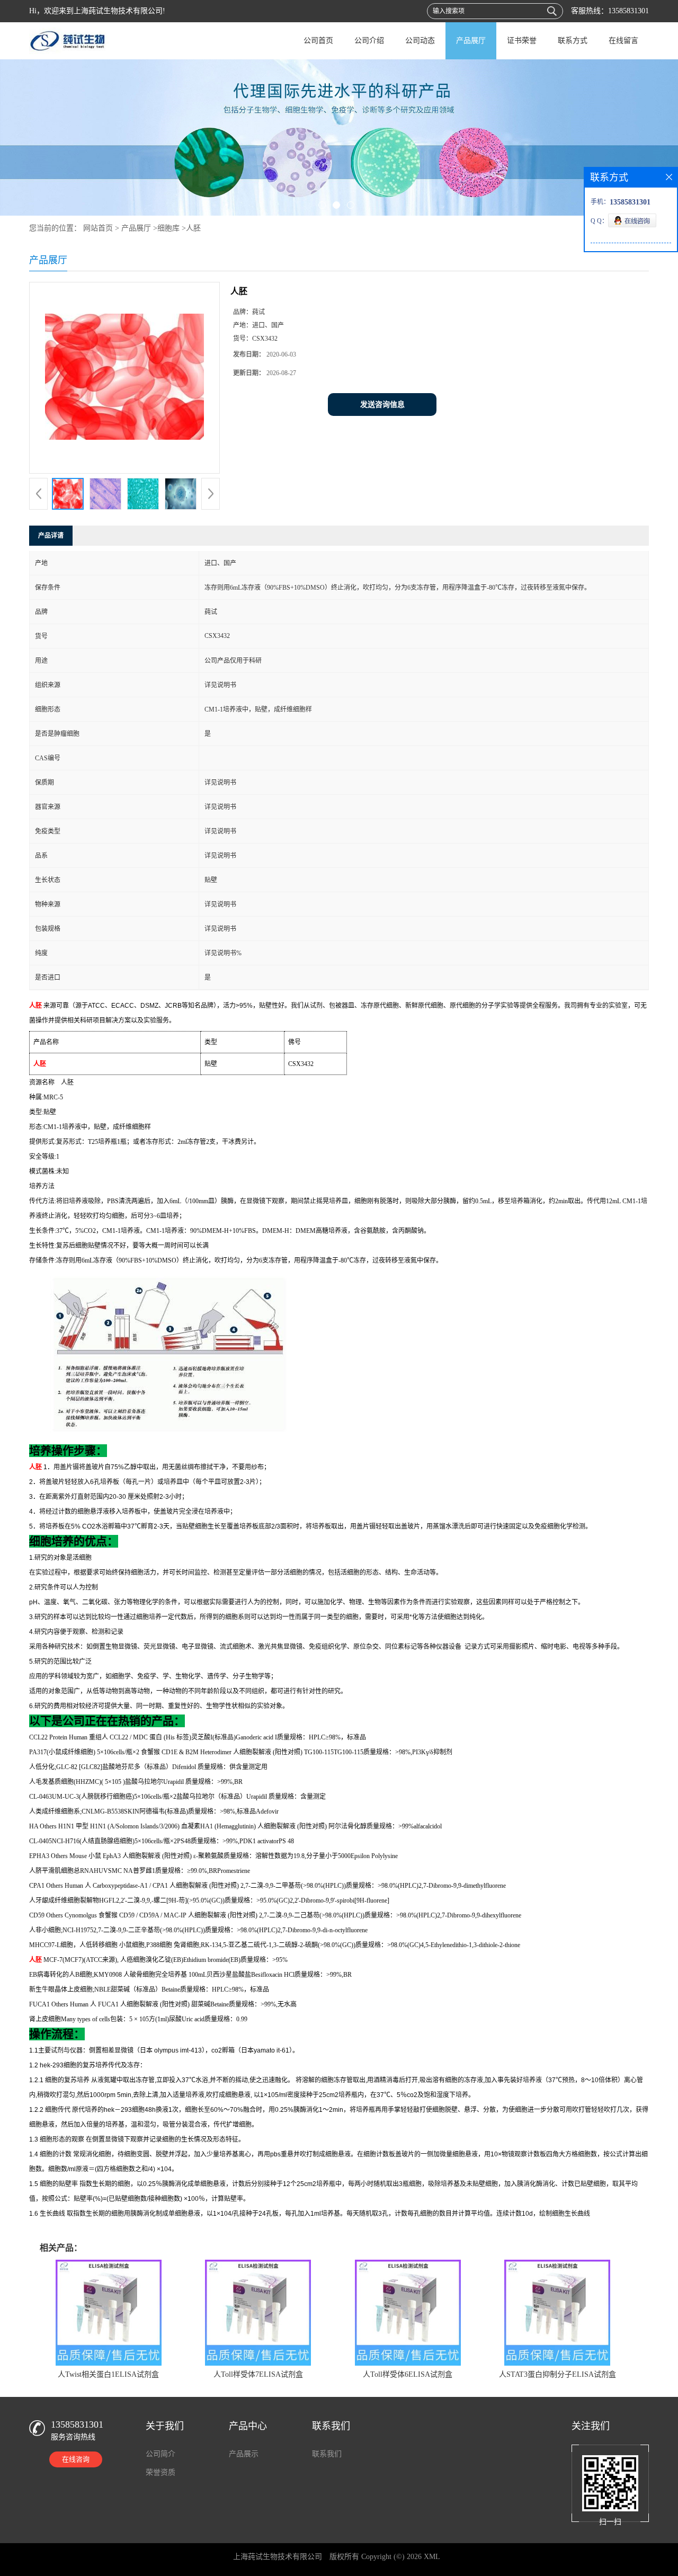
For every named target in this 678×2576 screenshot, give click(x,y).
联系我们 (327, 2454)
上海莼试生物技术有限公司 (278, 2557)
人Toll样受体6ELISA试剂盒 (408, 2374)
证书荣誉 (522, 41)
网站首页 (98, 228)
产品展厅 (471, 41)
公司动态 (420, 41)
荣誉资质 (160, 2472)
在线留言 (623, 41)
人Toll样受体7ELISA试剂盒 (258, 2374)
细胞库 (168, 228)
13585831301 (628, 11)
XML (432, 2557)
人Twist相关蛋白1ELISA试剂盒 (108, 2374)
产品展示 (244, 2454)
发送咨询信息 (382, 405)
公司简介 (160, 2454)
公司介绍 (369, 41)
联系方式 (573, 41)
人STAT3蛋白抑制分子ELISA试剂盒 (557, 2374)
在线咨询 (76, 2459)
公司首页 (318, 41)
